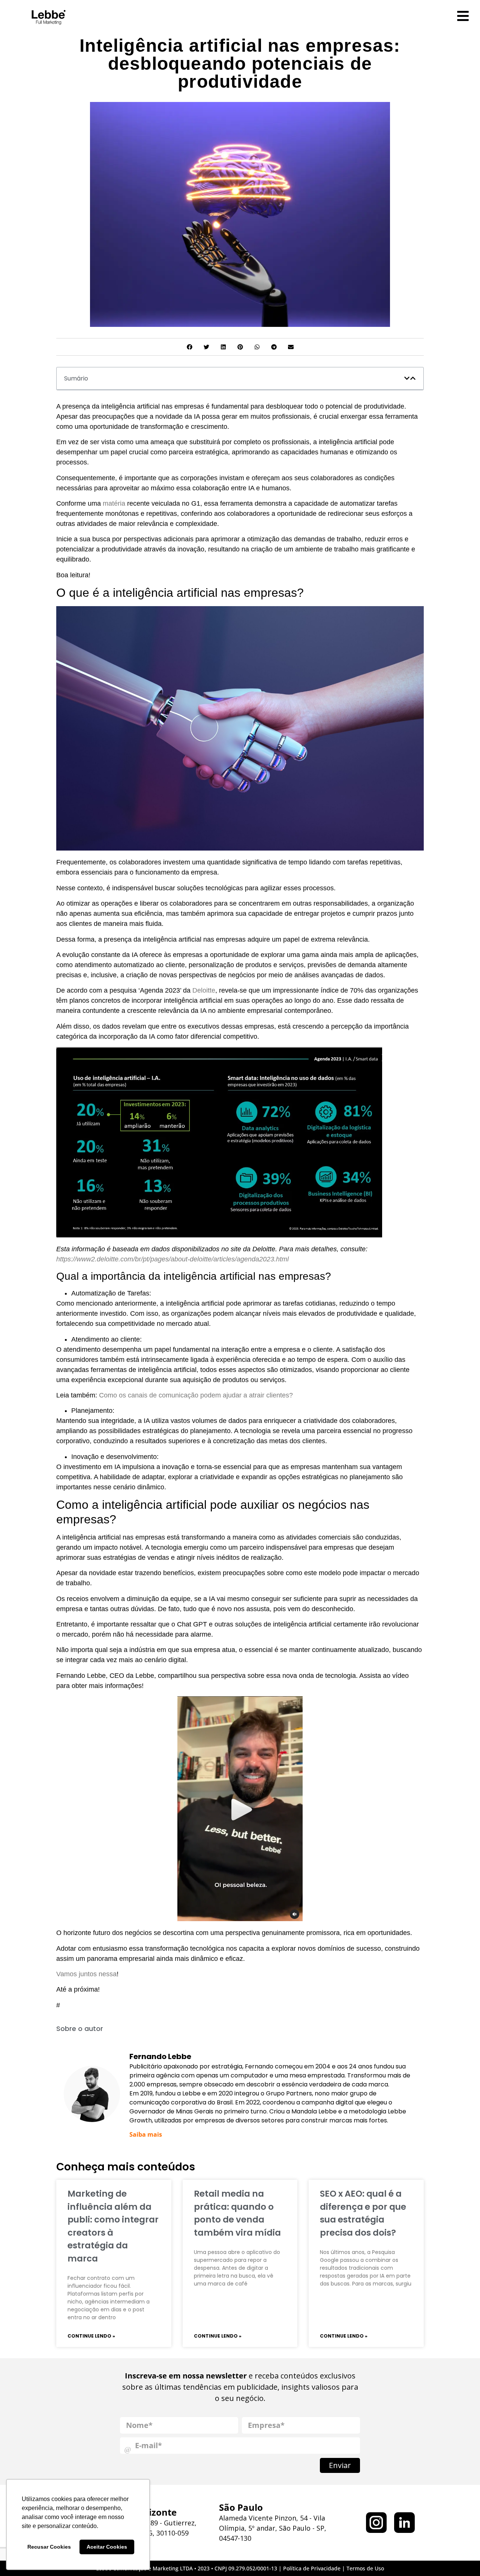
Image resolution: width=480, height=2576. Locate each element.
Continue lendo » (91, 2336)
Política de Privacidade (312, 2568)
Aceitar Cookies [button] (107, 2547)
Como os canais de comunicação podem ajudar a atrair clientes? (196, 1395)
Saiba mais (146, 2134)
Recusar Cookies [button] (49, 2547)
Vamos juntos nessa (86, 1974)
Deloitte (204, 990)
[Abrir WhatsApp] (461, 2557)
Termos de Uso (365, 2568)
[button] (190, 347)
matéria (114, 503)
